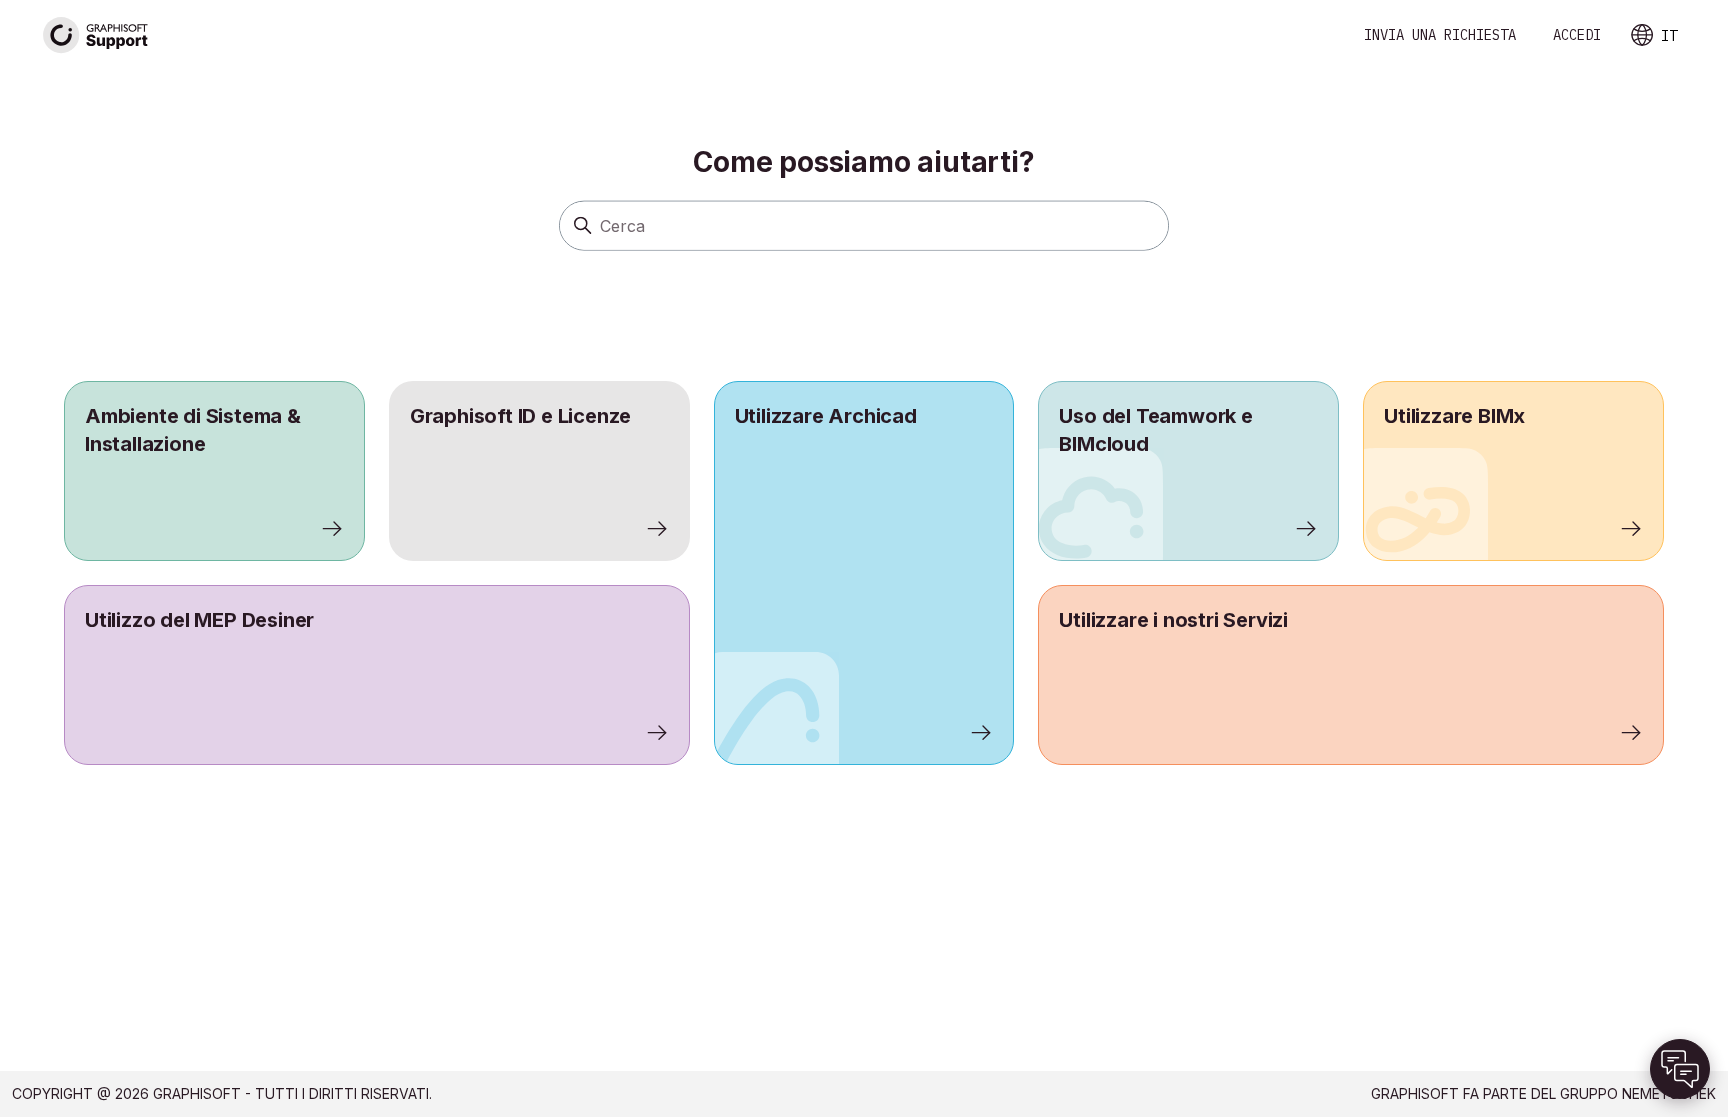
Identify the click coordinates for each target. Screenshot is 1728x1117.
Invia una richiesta (1440, 35)
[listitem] (864, 573)
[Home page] (96, 35)
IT (1669, 36)
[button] (1680, 1069)
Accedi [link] (1577, 35)
